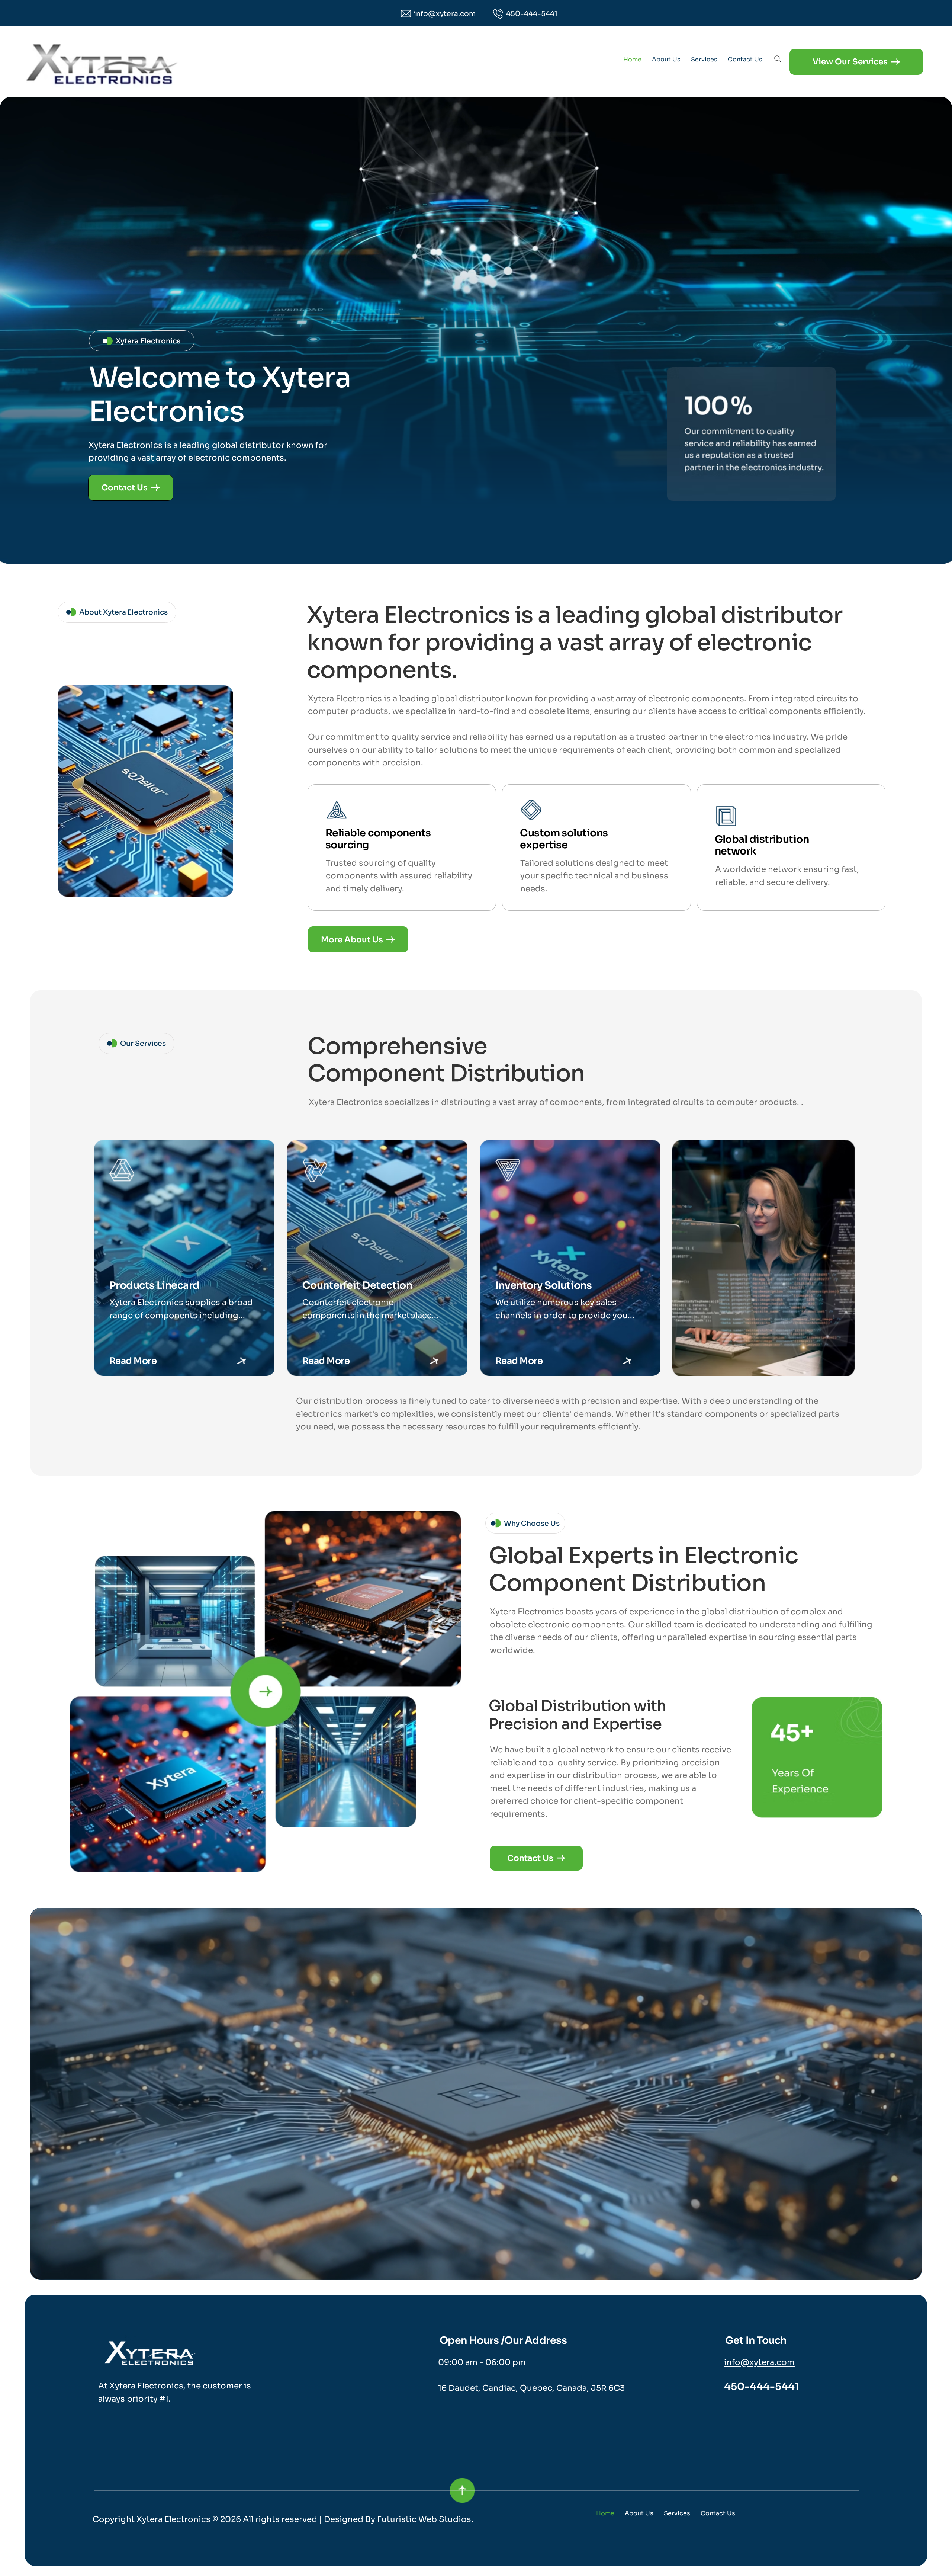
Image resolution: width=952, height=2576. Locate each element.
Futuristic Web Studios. (425, 2519)
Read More (133, 1361)
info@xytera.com (759, 2362)
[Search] (778, 59)
